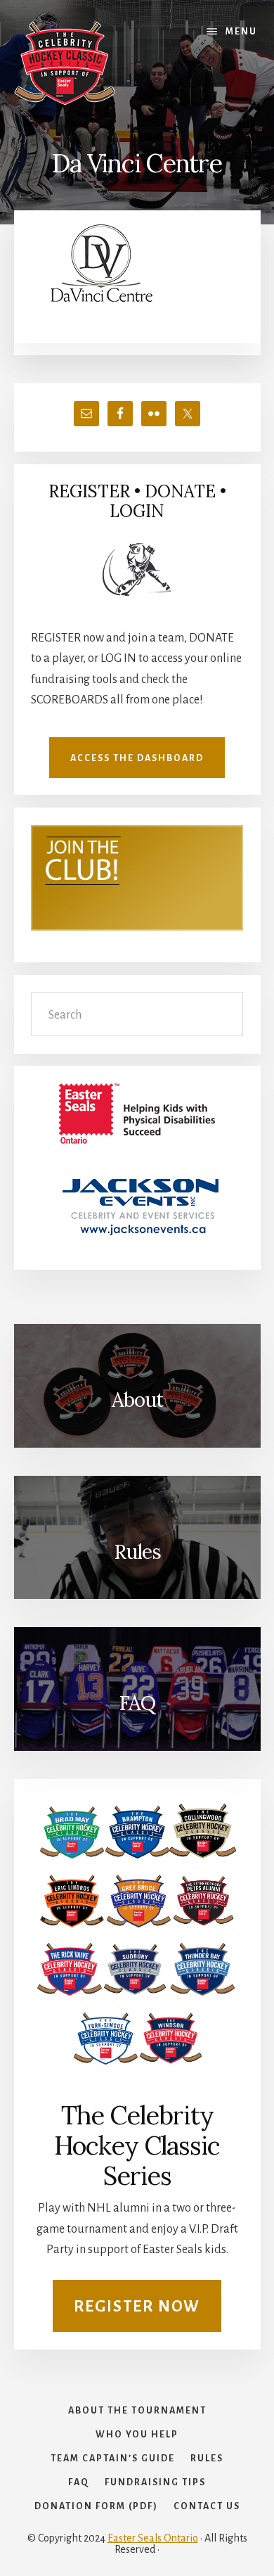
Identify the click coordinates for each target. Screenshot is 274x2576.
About (137, 1400)
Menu (241, 32)
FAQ (137, 1703)
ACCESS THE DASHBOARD (137, 758)
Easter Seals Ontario (153, 2538)
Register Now (137, 2307)
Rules (137, 1552)
